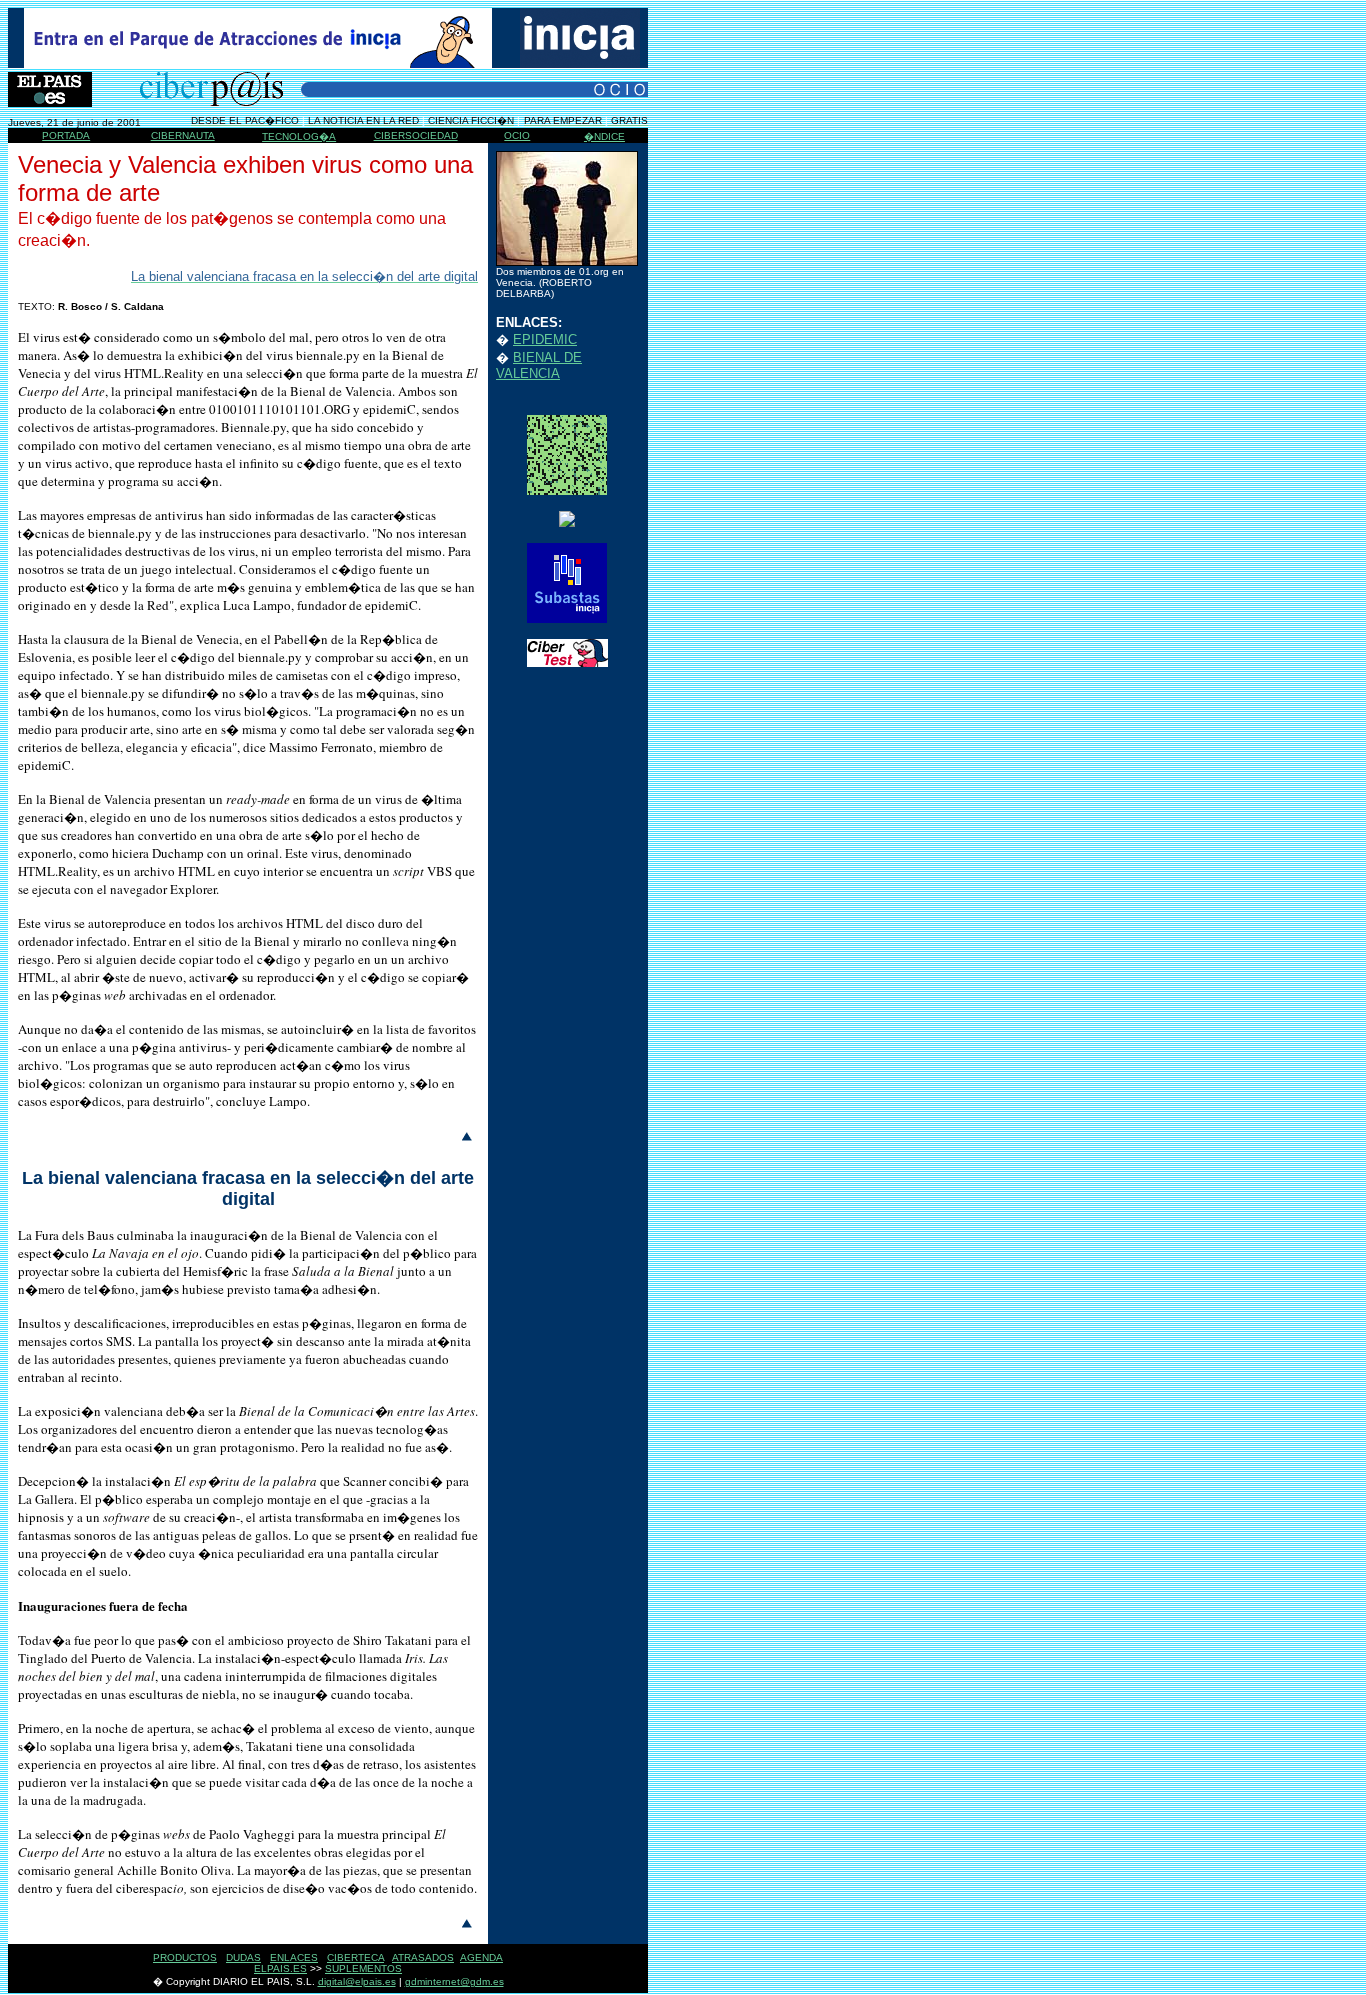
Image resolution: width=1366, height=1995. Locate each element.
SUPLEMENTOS (363, 1968)
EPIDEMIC (545, 339)
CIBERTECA (355, 1957)
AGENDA (481, 1957)
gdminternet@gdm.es (454, 1981)
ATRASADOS (423, 1957)
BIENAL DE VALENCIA (539, 365)
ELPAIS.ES (280, 1968)
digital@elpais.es (357, 1981)
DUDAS (243, 1957)
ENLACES (294, 1957)
